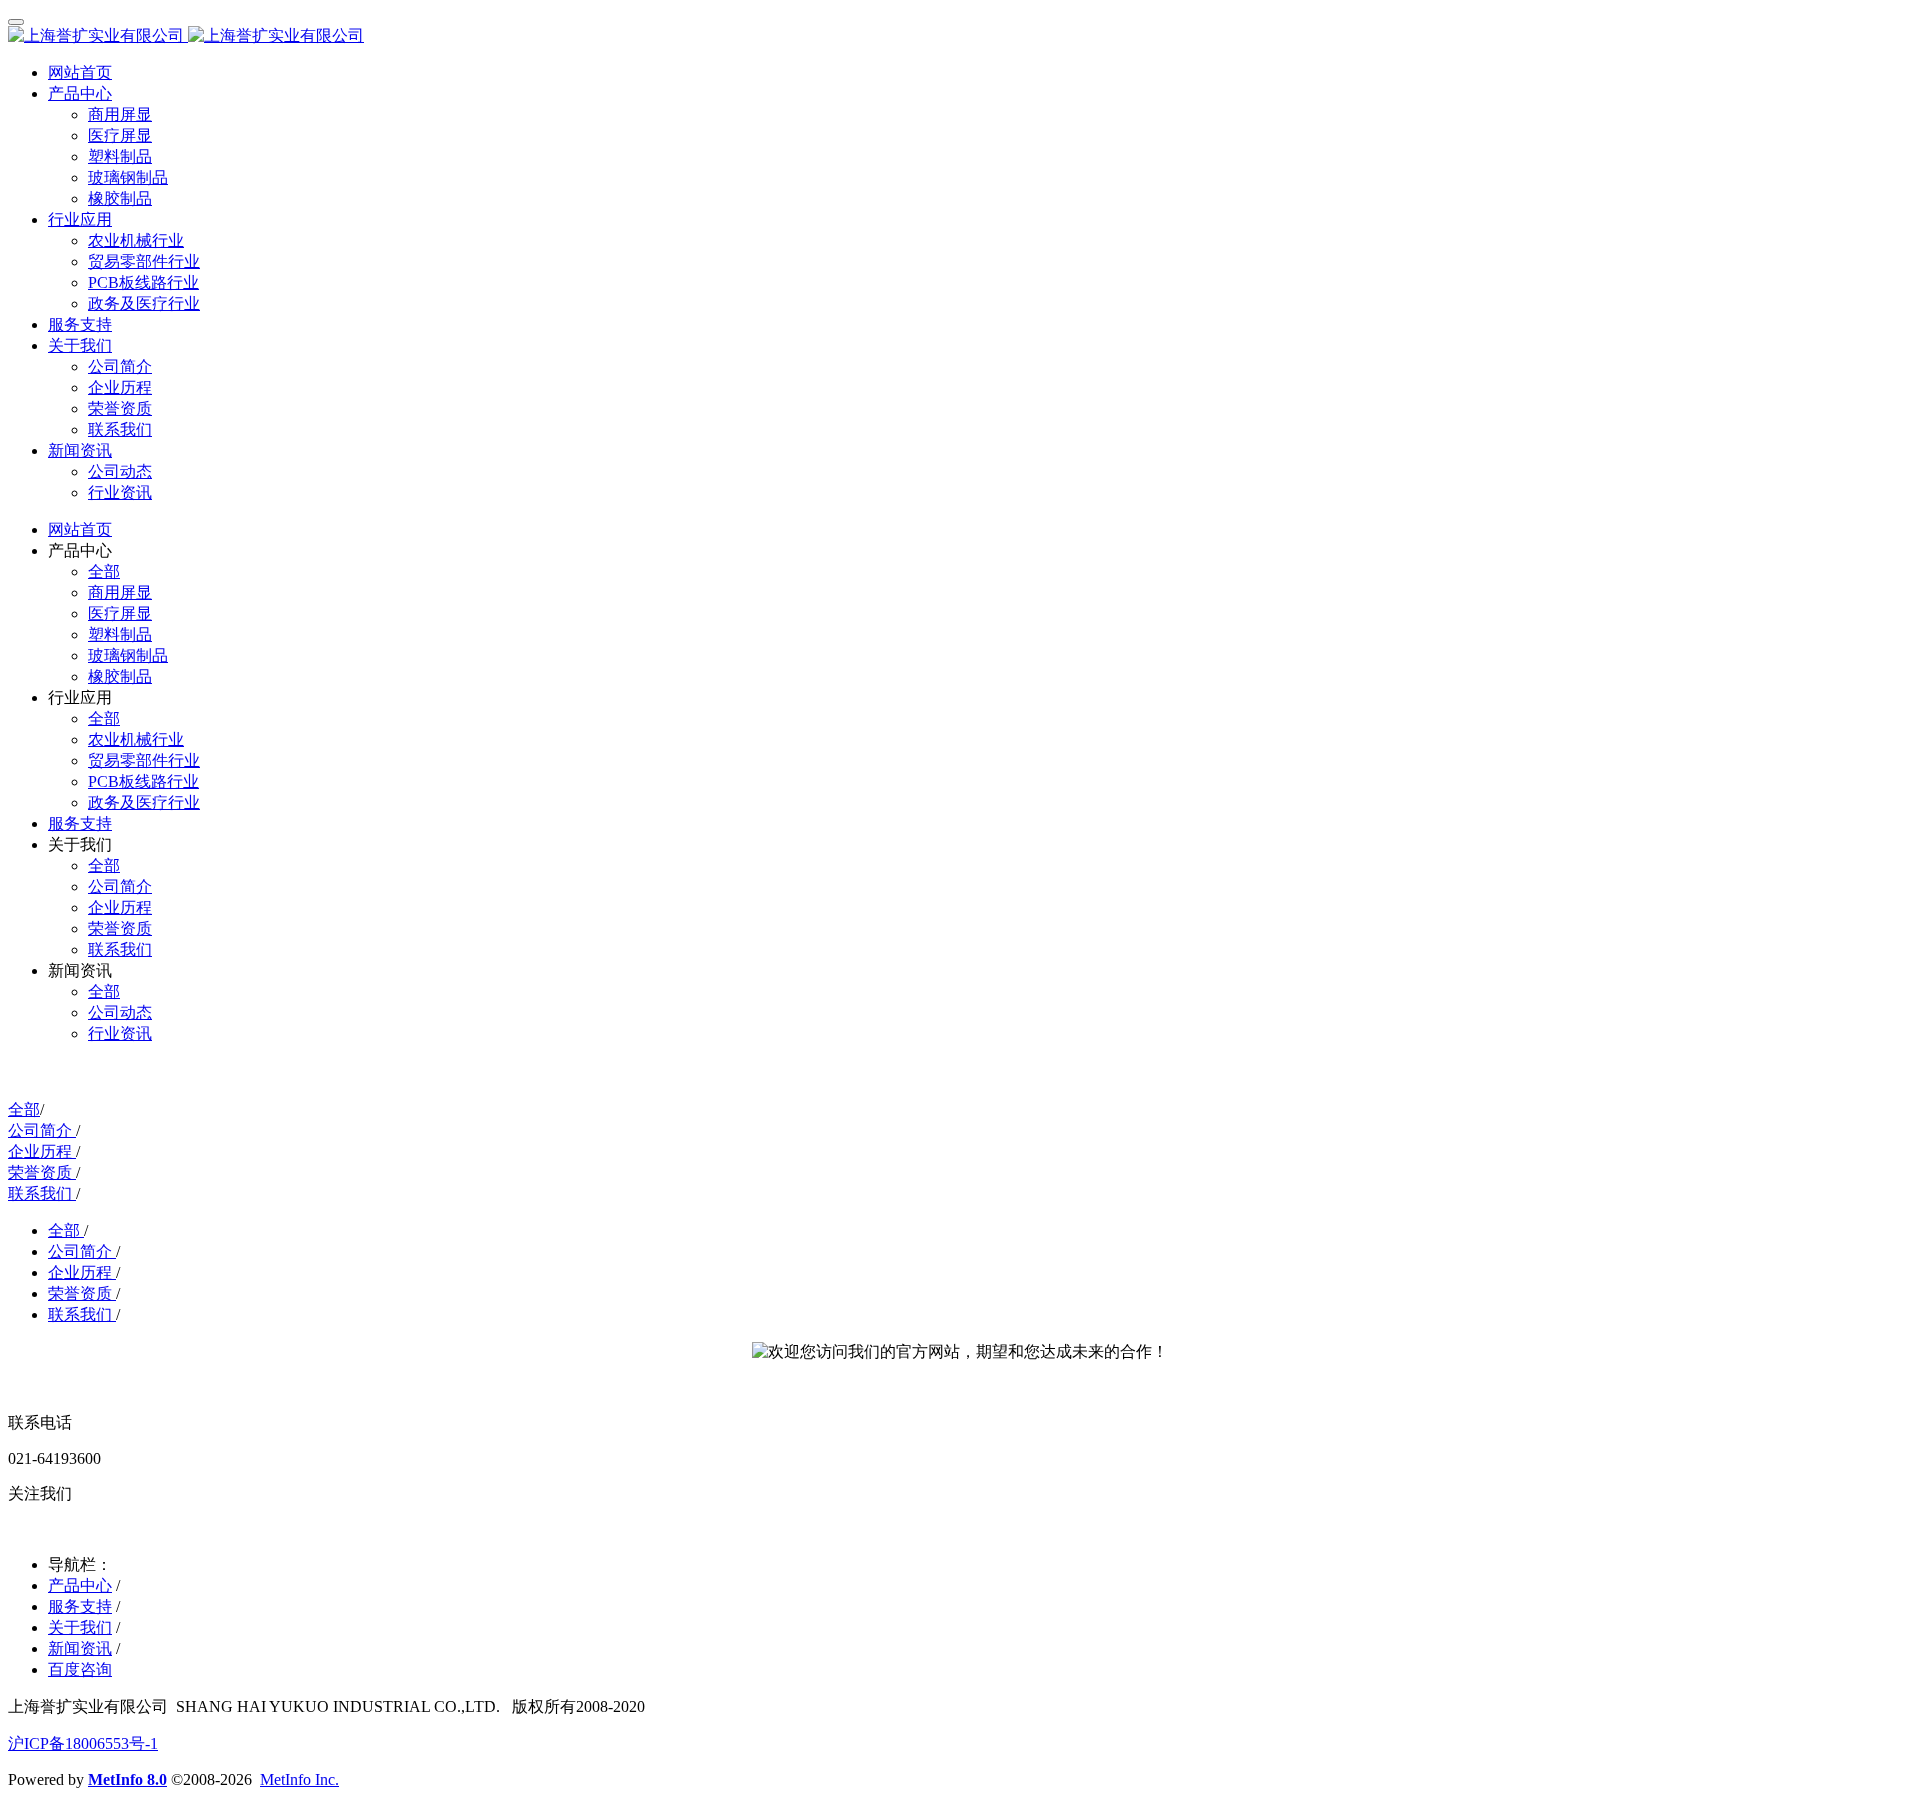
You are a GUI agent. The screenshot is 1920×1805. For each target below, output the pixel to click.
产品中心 (80, 1585)
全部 (104, 571)
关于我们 (80, 1627)
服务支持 (80, 1606)
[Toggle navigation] (16, 22)
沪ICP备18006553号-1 (83, 1743)
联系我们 (42, 1193)
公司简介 (42, 1130)
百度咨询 (80, 1669)
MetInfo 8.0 (127, 1779)
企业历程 (42, 1151)
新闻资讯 (80, 1648)
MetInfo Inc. (299, 1779)
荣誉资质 (42, 1172)
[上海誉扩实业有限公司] (960, 36)
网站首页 (80, 72)
